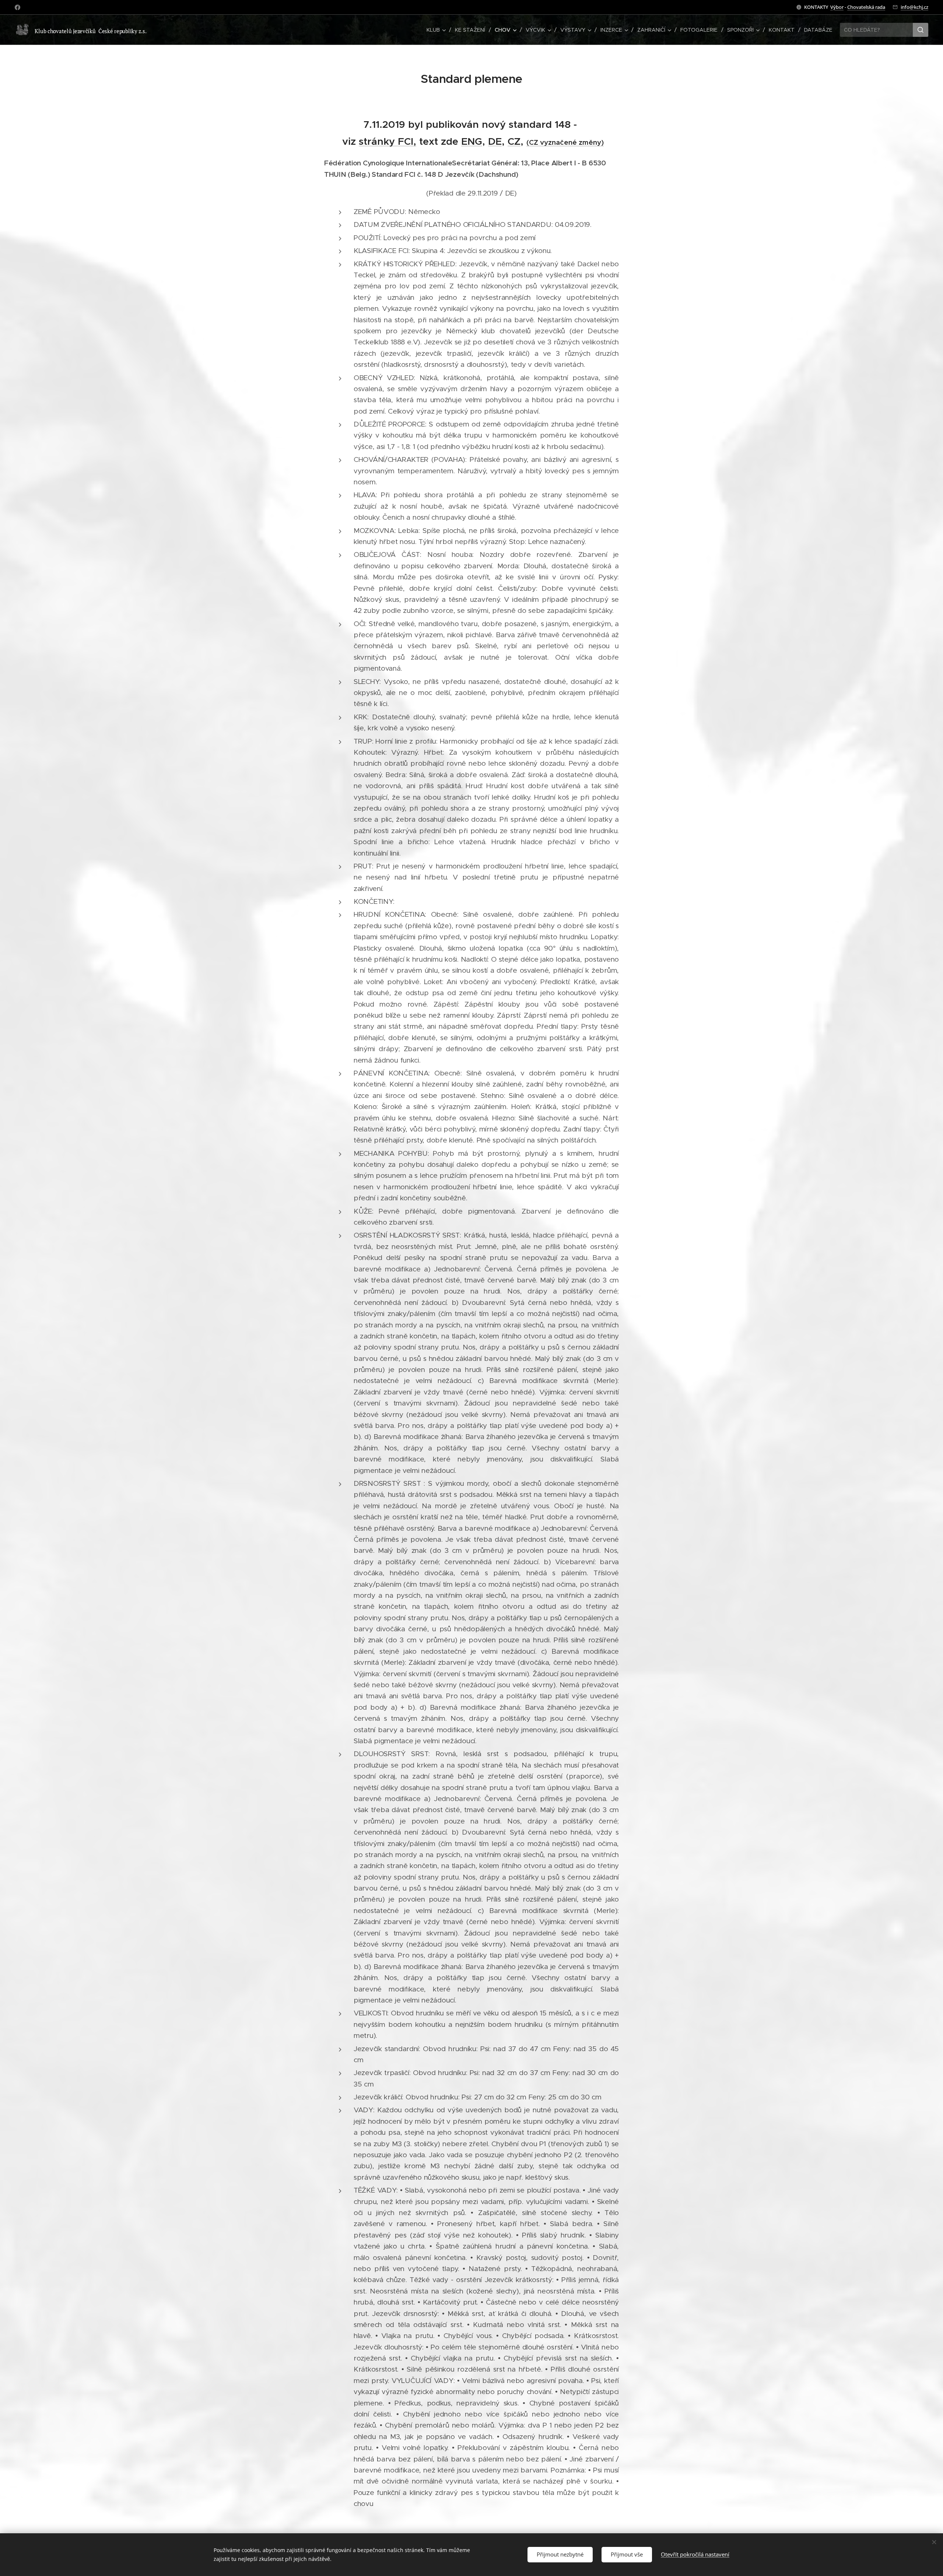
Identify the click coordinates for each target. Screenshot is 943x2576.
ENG (472, 141)
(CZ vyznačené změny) (565, 142)
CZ (514, 141)
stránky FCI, (388, 141)
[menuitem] (438, 30)
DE (495, 141)
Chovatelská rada (866, 7)
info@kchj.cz (914, 7)
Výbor (837, 7)
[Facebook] (17, 7)
